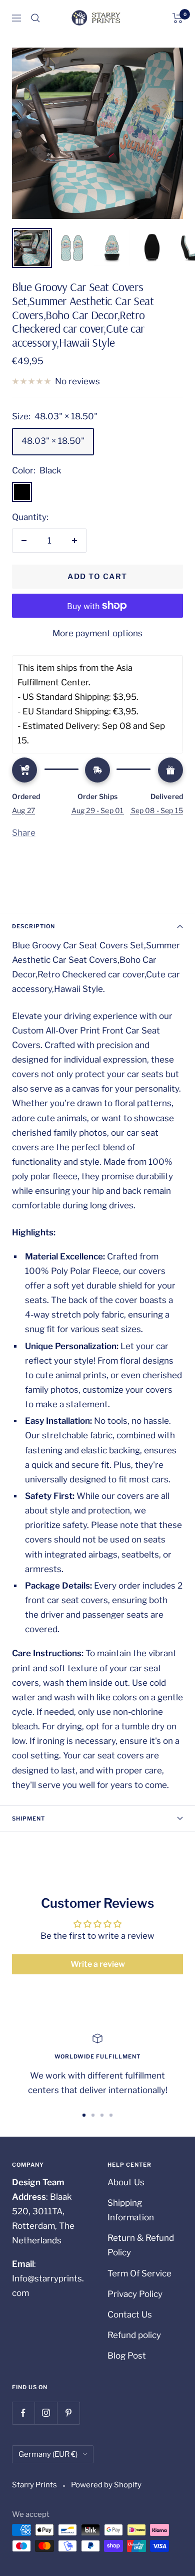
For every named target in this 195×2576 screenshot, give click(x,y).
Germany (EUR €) (48, 2454)
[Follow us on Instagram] (46, 2413)
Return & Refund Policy (141, 2245)
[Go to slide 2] (93, 2115)
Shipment (28, 1819)
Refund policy (134, 2335)
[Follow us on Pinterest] (68, 2413)
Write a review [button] (98, 1964)
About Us (126, 2182)
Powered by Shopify (106, 2485)
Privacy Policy (135, 2294)
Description (33, 926)
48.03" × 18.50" (53, 441)
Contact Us (130, 2314)
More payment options (97, 633)
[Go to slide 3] (102, 2115)
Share (24, 833)
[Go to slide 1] (84, 2115)
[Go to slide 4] (111, 2115)
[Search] (35, 18)
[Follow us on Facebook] (23, 2413)
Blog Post (127, 2356)
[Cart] (178, 18)
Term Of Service (139, 2273)
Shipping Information (131, 2210)
